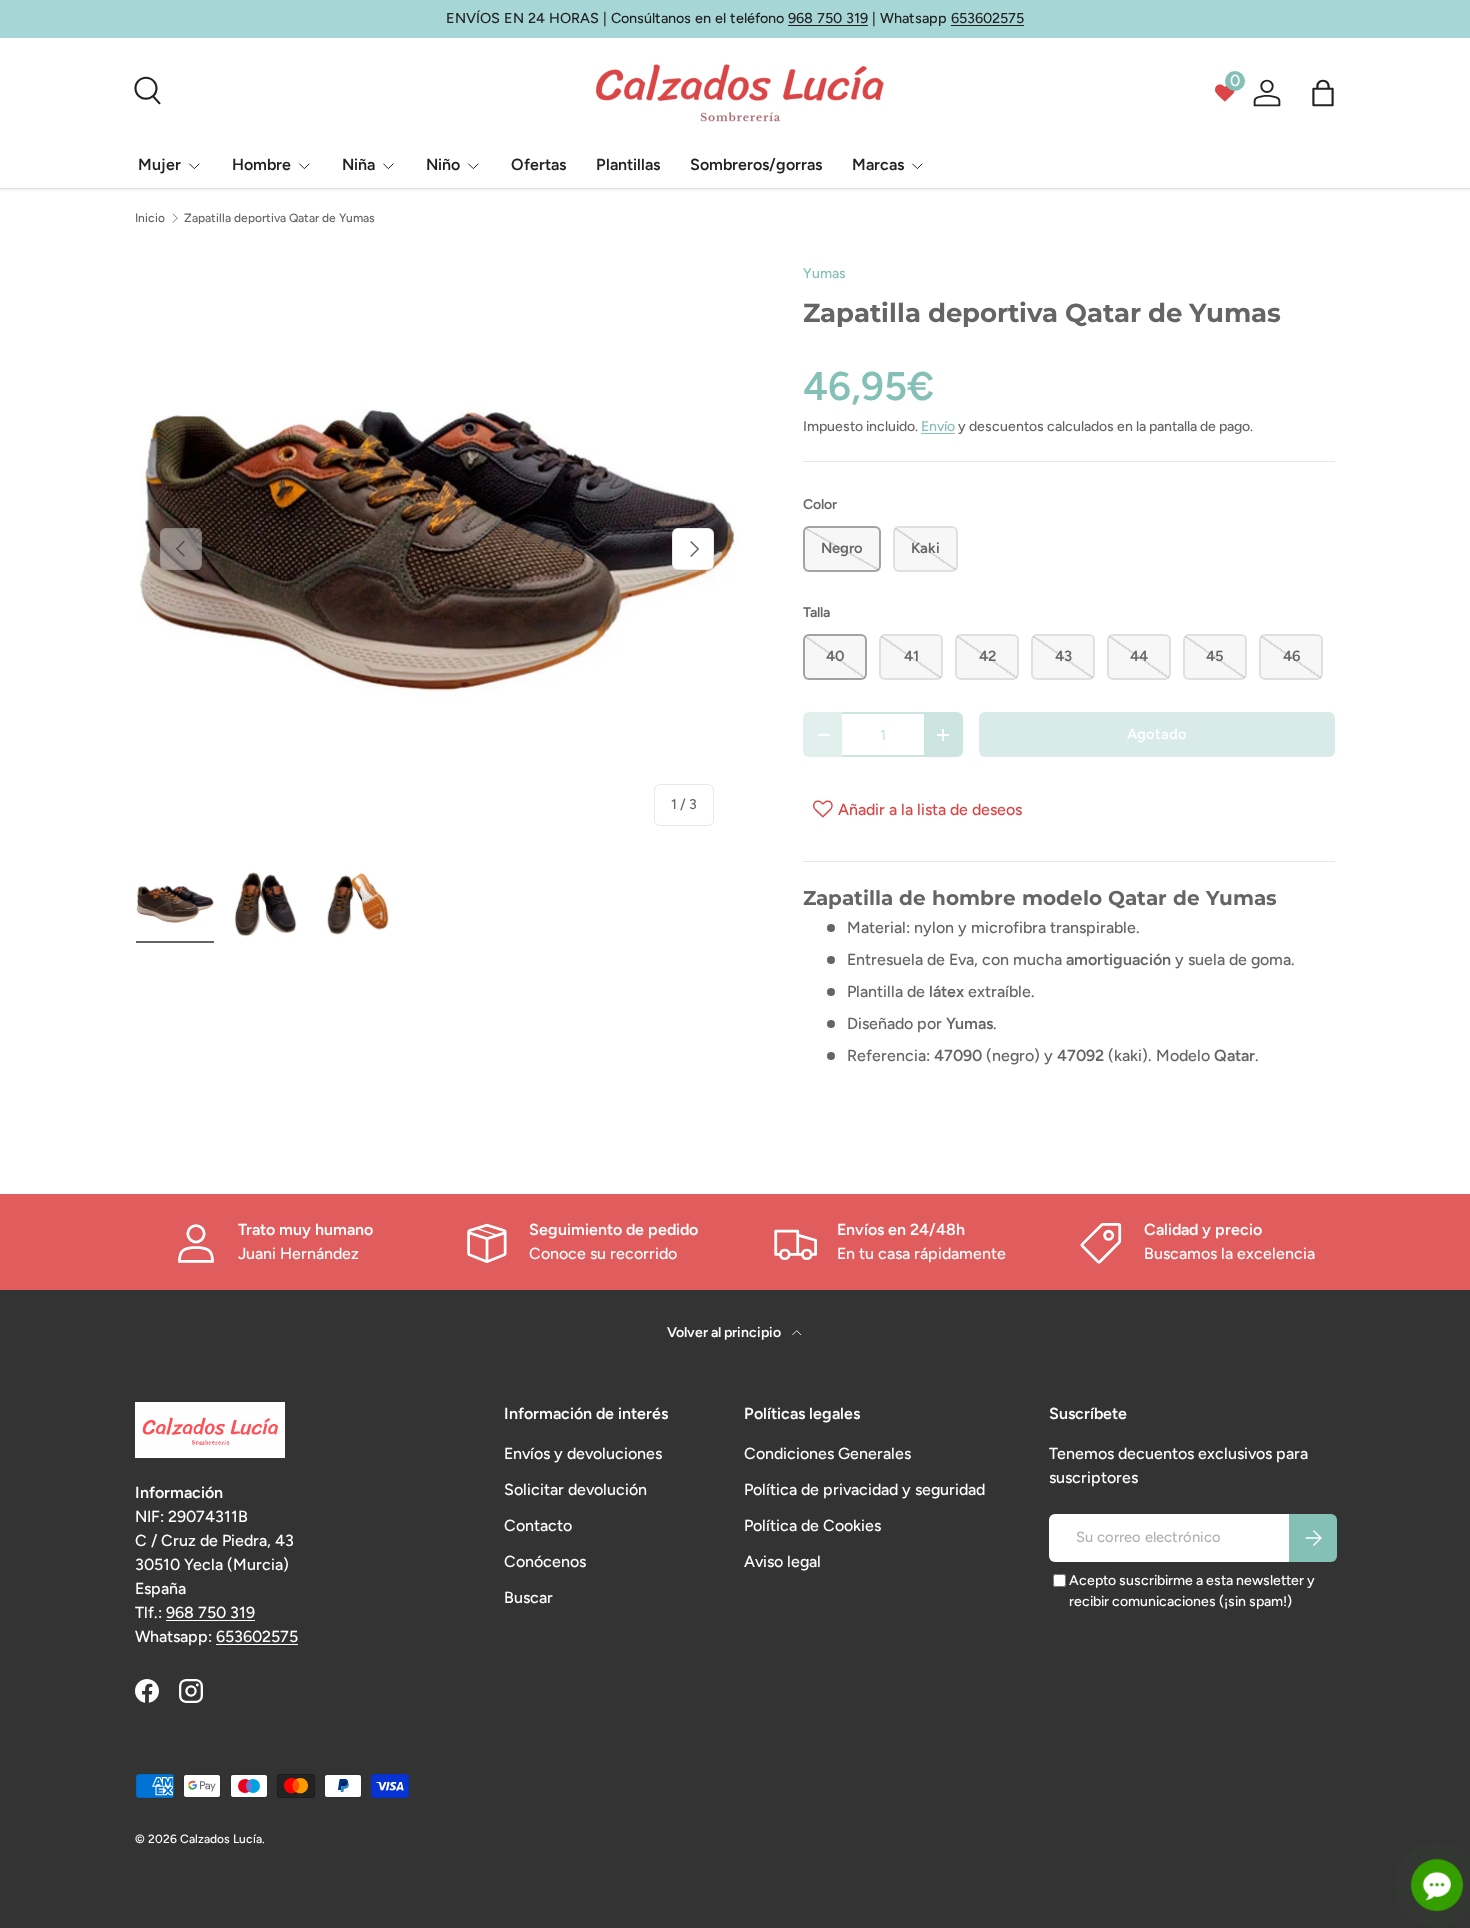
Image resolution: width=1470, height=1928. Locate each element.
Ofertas (538, 164)
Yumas (824, 273)
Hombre (261, 164)
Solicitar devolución (575, 1489)
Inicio (150, 218)
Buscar (528, 1597)
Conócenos (545, 1561)
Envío (938, 426)
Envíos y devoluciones (583, 1453)
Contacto (538, 1525)
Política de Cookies (812, 1525)
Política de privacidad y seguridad (864, 1489)
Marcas (878, 164)
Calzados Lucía (221, 1839)
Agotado (1157, 734)
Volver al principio (725, 1332)
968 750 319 (828, 18)
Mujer (159, 164)
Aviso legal (782, 1561)
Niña (358, 164)
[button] (1323, 93)
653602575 (987, 18)
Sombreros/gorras (756, 164)
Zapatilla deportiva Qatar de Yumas (279, 218)
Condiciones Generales (827, 1453)
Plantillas (628, 164)
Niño (443, 164)
